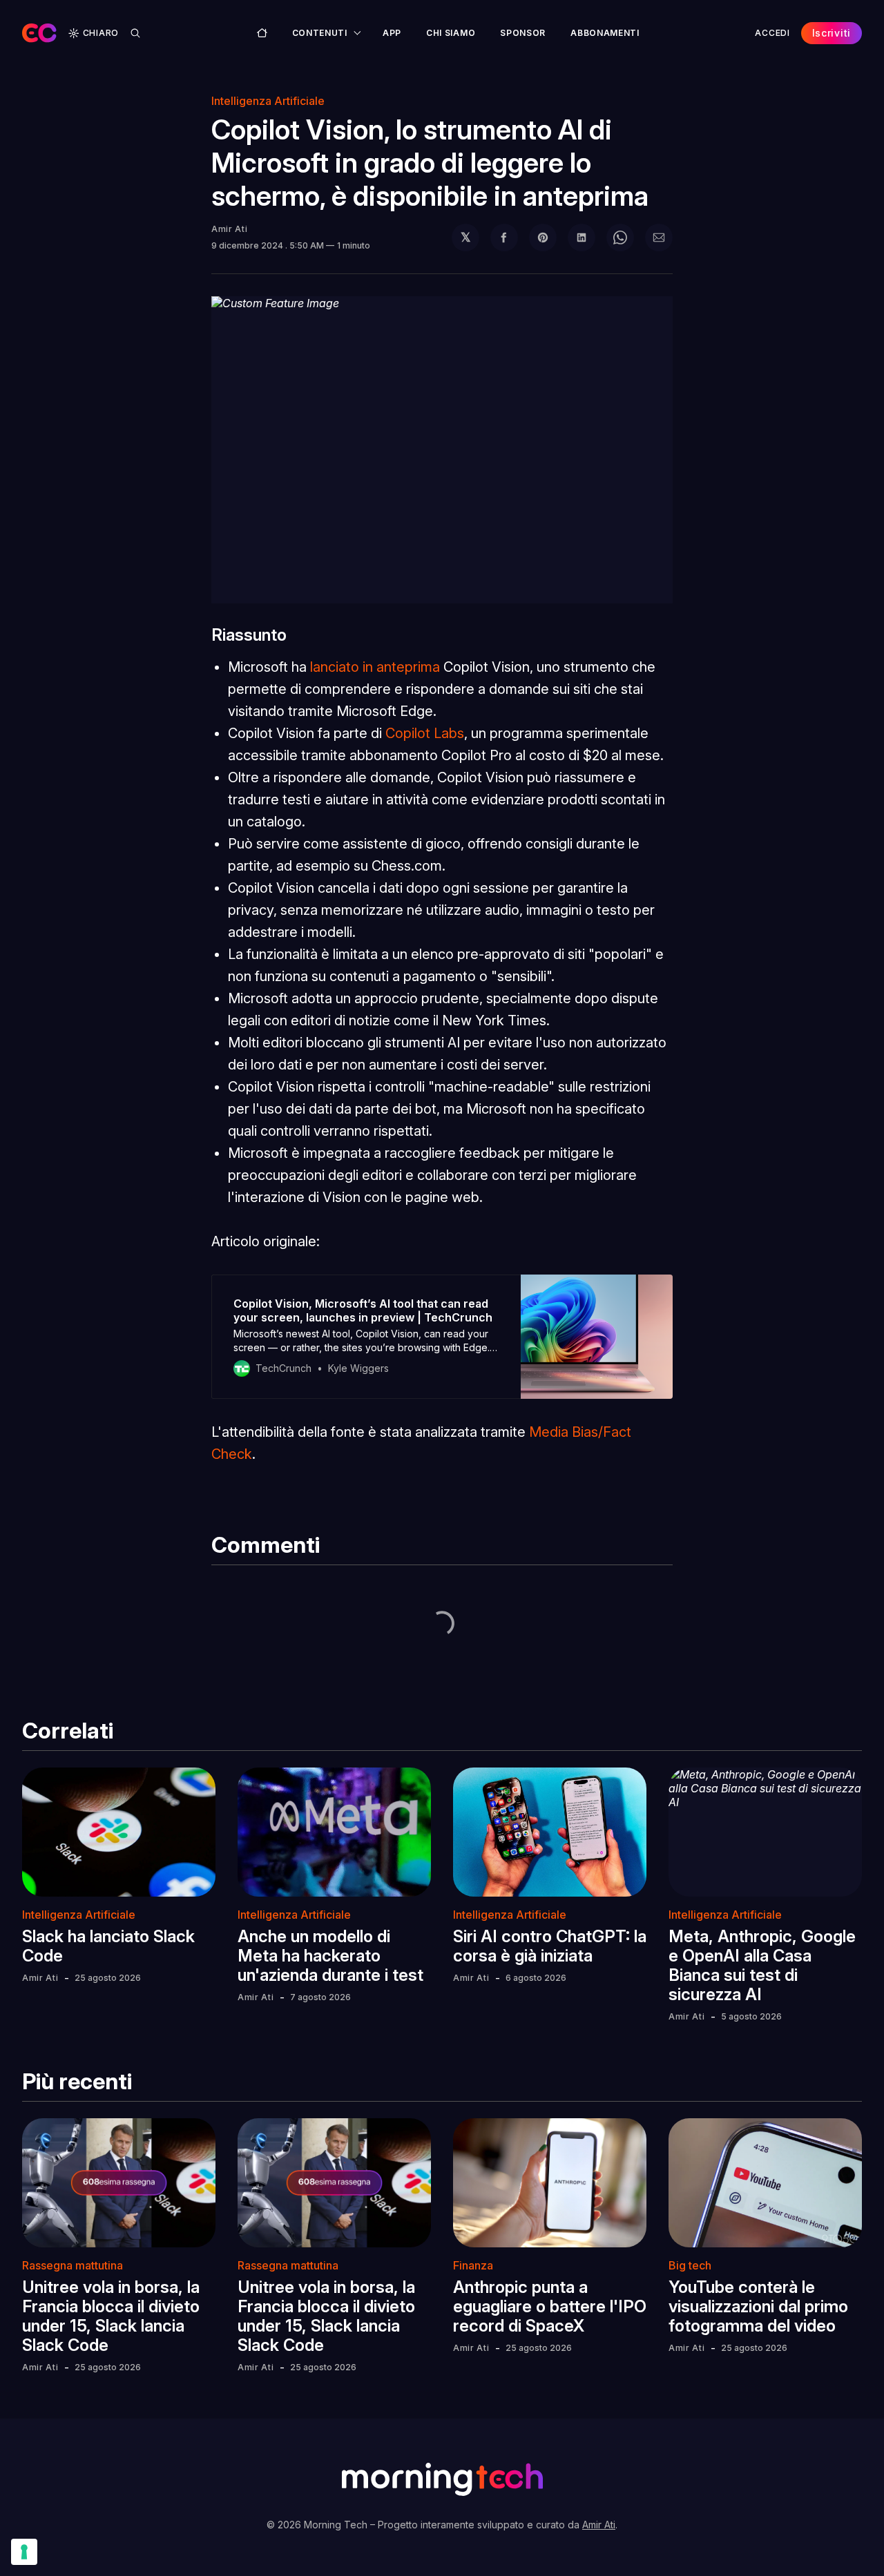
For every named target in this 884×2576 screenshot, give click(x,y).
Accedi (772, 33)
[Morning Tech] (39, 33)
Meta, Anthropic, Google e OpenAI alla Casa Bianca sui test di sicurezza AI (762, 1965)
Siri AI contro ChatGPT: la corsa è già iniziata (550, 1946)
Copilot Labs (425, 733)
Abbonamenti (605, 33)
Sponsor (523, 33)
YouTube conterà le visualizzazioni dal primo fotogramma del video (758, 2306)
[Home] (262, 33)
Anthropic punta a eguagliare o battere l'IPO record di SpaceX (550, 2306)
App (392, 33)
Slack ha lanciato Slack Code (108, 1946)
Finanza (473, 2265)
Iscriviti (832, 33)
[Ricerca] (135, 33)
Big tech (690, 2265)
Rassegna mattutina (73, 2265)
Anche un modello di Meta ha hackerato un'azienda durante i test (330, 1956)
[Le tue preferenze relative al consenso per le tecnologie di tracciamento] (24, 2552)
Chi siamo (451, 33)
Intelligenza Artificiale (268, 101)
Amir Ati (230, 229)
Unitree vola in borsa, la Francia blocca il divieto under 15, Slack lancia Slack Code (111, 2316)
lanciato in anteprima (375, 667)
